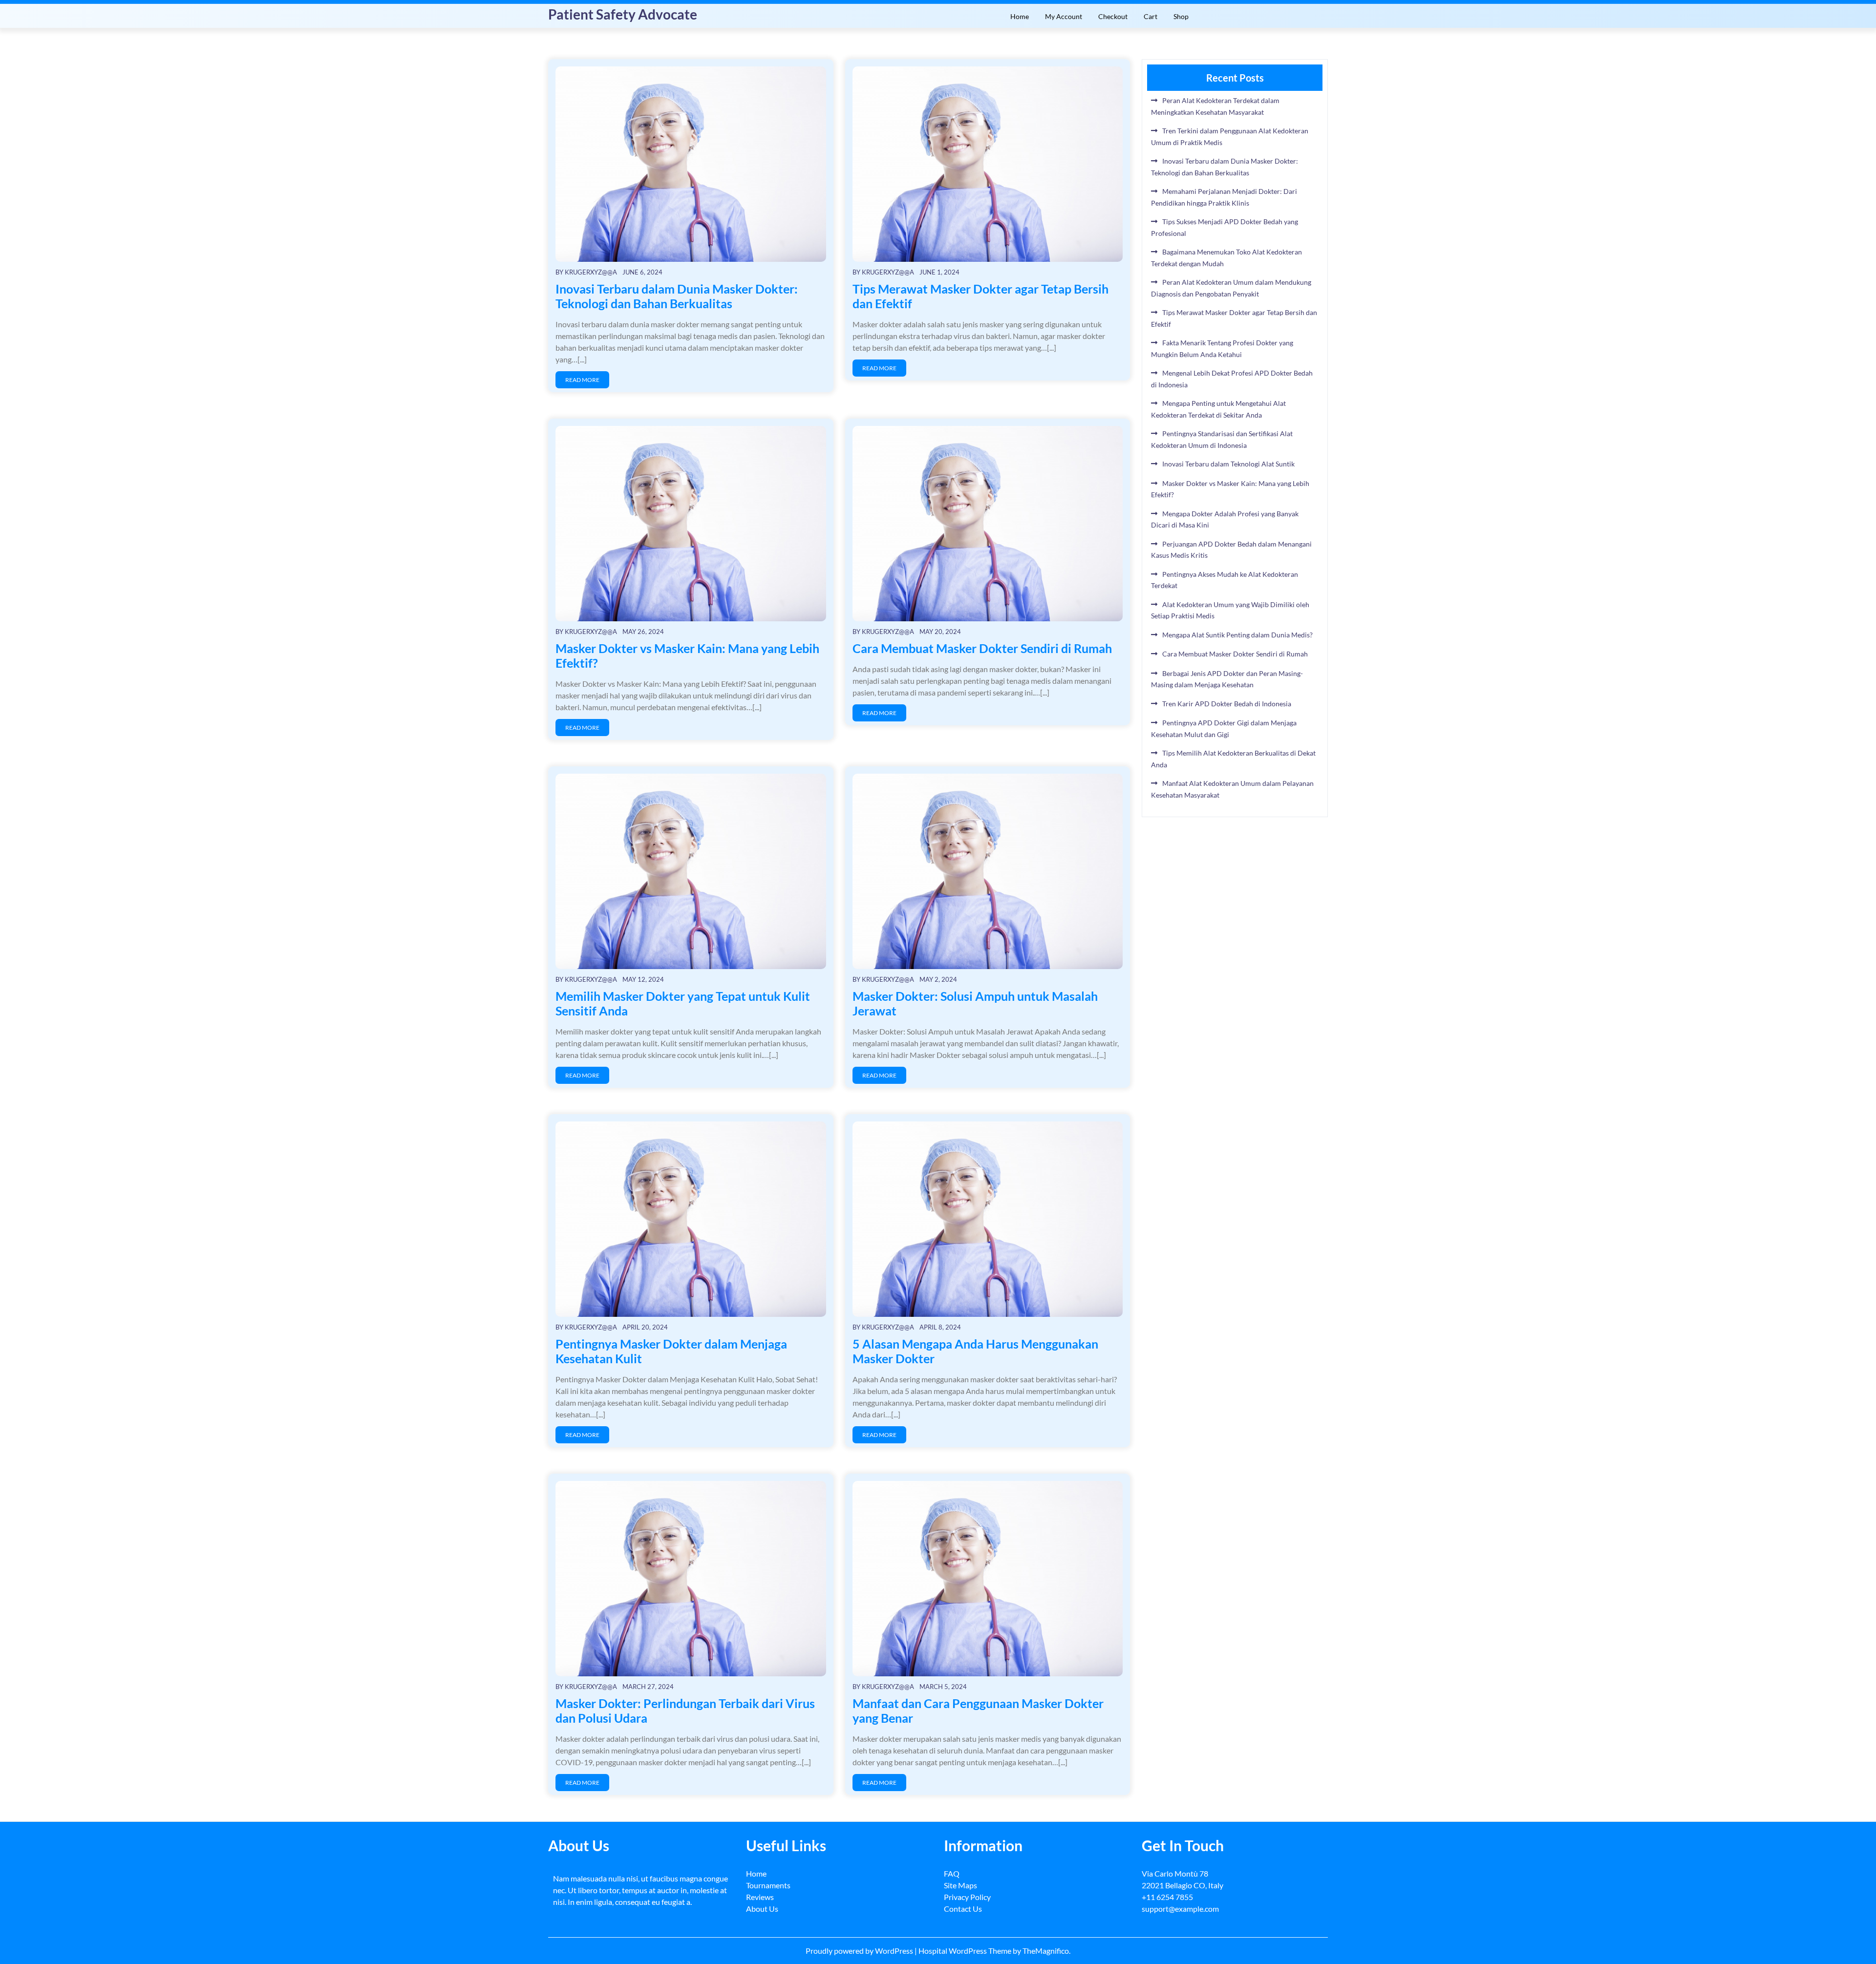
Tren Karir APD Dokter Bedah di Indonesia (1227, 704)
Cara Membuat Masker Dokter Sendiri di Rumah (982, 648)
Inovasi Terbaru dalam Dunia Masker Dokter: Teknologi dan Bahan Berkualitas (677, 296)
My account (1064, 16)
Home (1020, 16)
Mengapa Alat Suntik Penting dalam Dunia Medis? (1237, 635)
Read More (582, 380)
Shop (1181, 16)
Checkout (1113, 16)
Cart (1151, 16)
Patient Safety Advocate (623, 14)
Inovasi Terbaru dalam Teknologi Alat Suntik (1228, 464)
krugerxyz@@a (591, 272)
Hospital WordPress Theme (966, 1951)
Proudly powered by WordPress (860, 1951)
